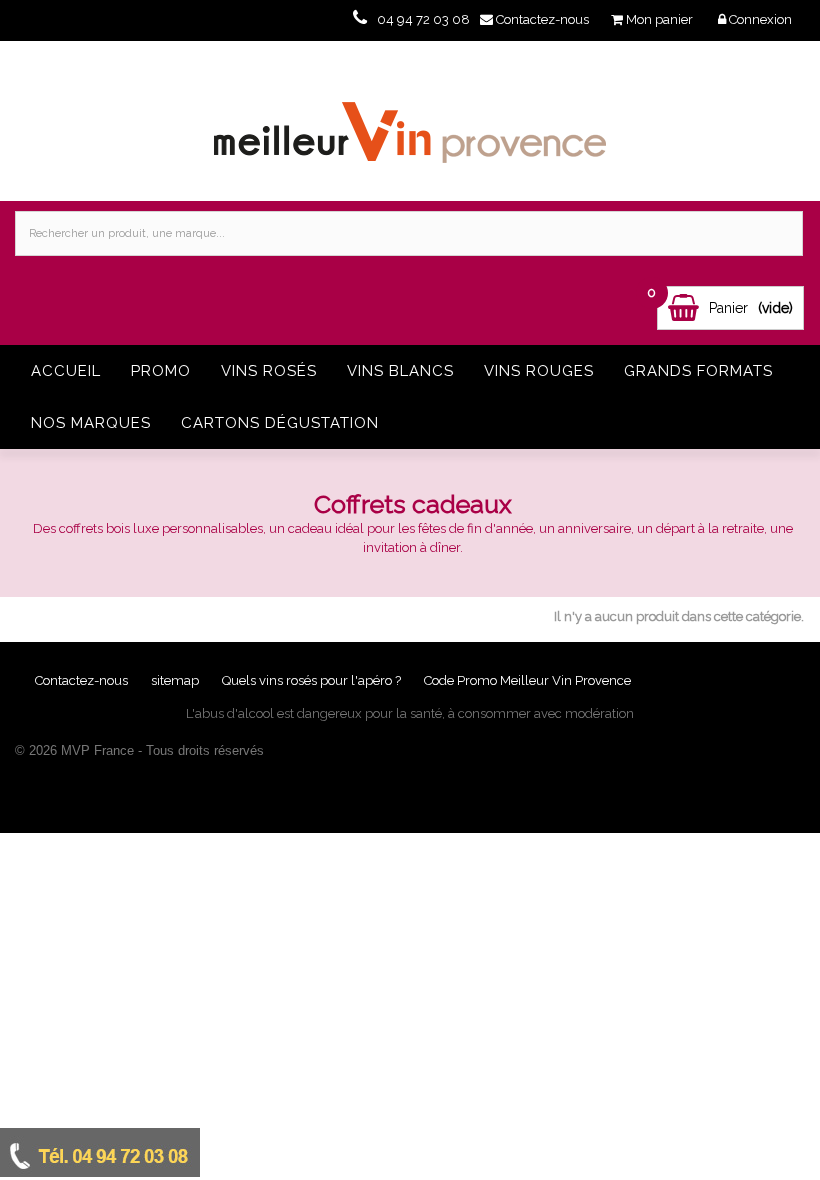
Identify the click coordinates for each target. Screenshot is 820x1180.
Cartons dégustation (280, 423)
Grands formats (698, 371)
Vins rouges (539, 371)
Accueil (66, 371)
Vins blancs (400, 371)
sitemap (176, 680)
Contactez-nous (83, 680)
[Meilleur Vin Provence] (410, 120)
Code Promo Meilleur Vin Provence (527, 680)
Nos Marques (91, 423)
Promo (161, 371)
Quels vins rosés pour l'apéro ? (311, 680)
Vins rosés (269, 371)
